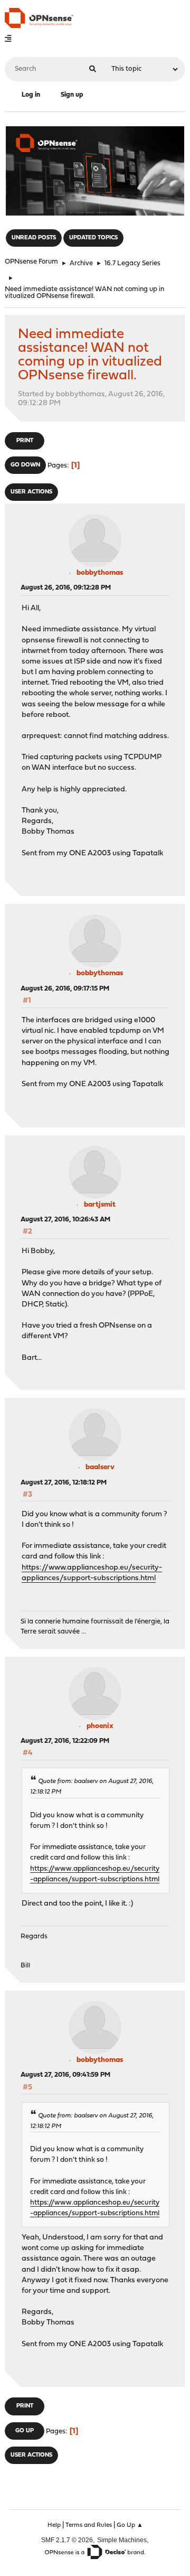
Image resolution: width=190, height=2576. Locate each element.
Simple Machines (122, 2540)
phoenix (100, 1726)
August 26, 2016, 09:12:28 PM (66, 588)
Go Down (25, 465)
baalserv (100, 1467)
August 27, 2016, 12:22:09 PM (65, 1741)
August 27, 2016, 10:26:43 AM (65, 1220)
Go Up (25, 2431)
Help (54, 2525)
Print (25, 441)
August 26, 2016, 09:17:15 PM (65, 989)
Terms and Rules (89, 2525)
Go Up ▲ (130, 2525)
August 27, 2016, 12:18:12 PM (64, 1483)
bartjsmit (100, 1205)
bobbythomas (100, 573)
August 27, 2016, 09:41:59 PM (65, 2075)
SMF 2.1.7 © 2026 (67, 2540)
